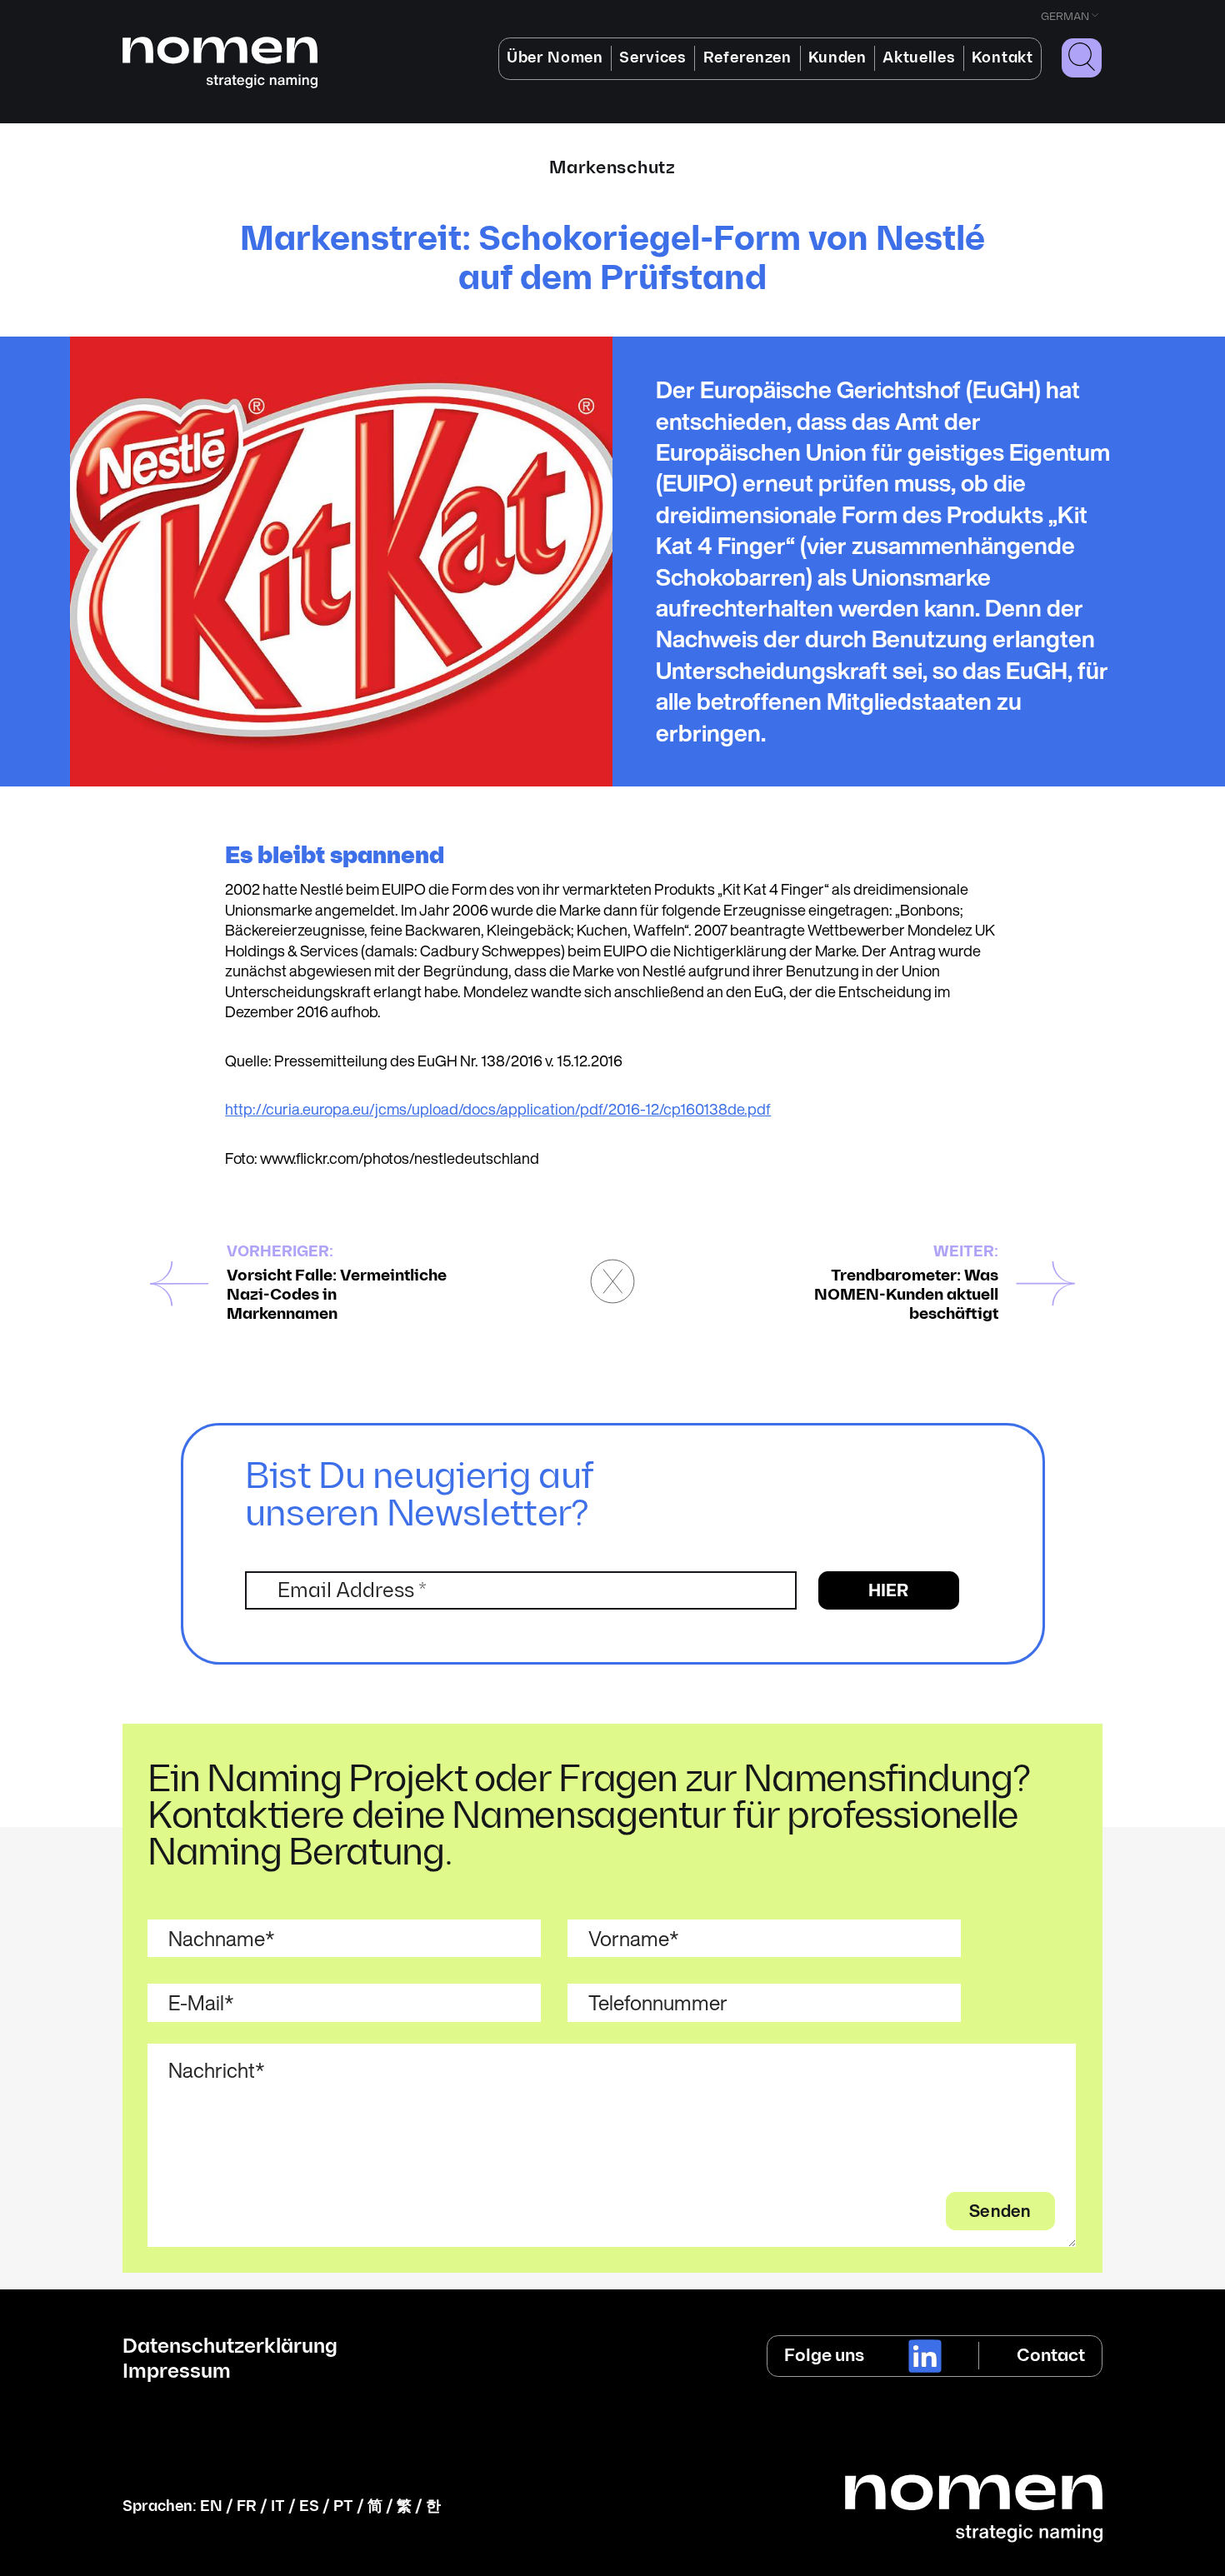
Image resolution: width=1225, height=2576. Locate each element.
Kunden (837, 58)
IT (278, 2506)
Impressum (177, 2372)
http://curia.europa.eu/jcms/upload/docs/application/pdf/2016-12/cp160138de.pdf (498, 1109)
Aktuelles (919, 58)
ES (309, 2506)
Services (652, 58)
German (1065, 17)
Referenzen (747, 58)
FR (247, 2506)
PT (343, 2506)
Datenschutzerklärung (230, 2347)
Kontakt (1002, 58)
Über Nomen (555, 58)
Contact (1051, 2356)
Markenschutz (612, 168)
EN (211, 2506)
